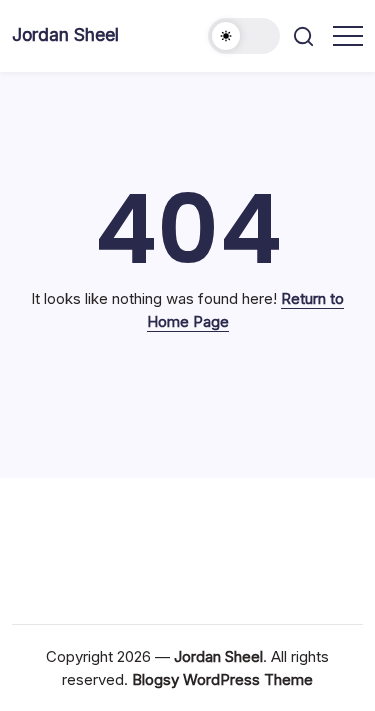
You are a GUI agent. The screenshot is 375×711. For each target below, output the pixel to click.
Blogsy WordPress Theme (222, 679)
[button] (244, 36)
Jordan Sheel (65, 34)
